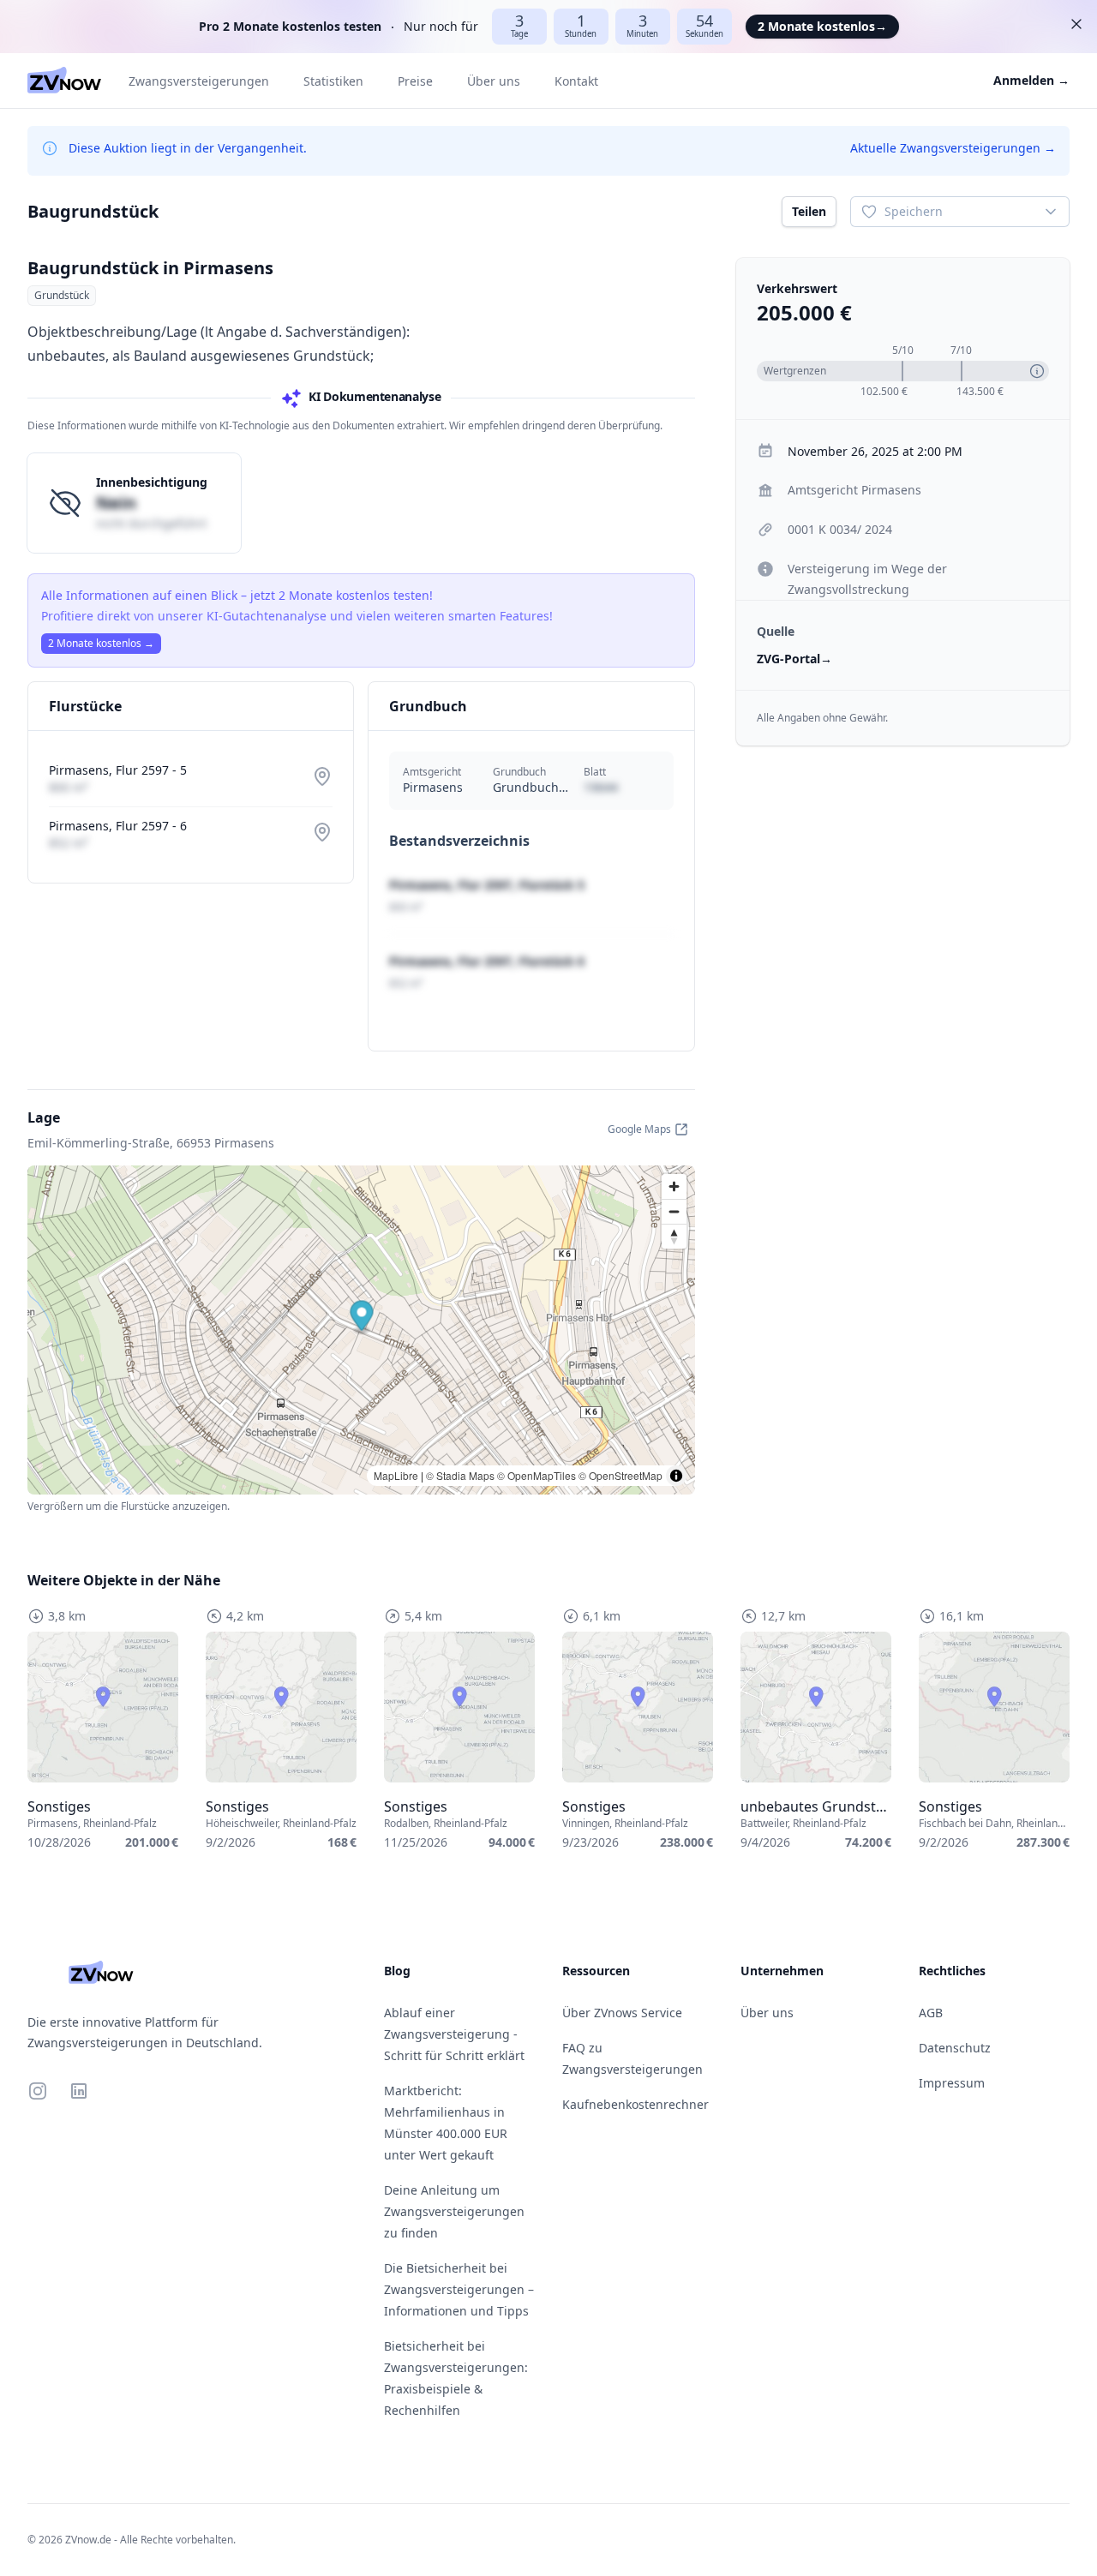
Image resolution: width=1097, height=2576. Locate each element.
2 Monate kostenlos (822, 26)
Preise (415, 81)
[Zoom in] (674, 1186)
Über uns (494, 81)
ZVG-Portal (794, 659)
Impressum (952, 2083)
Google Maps (639, 1129)
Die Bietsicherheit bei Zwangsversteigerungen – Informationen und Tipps (459, 2289)
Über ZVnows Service (622, 2013)
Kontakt (576, 81)
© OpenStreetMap (620, 1475)
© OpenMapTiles (537, 1475)
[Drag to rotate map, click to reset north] (674, 1236)
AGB (931, 2013)
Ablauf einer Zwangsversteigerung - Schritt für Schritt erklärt (454, 2034)
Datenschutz (955, 2048)
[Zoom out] (674, 1211)
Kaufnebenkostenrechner (635, 2104)
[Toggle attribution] (676, 1476)
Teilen (809, 211)
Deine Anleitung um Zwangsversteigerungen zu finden (454, 2211)
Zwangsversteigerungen (199, 81)
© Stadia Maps (460, 1475)
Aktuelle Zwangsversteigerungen (953, 148)
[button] (362, 1318)
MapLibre (396, 1475)
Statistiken (333, 81)
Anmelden (1031, 80)
